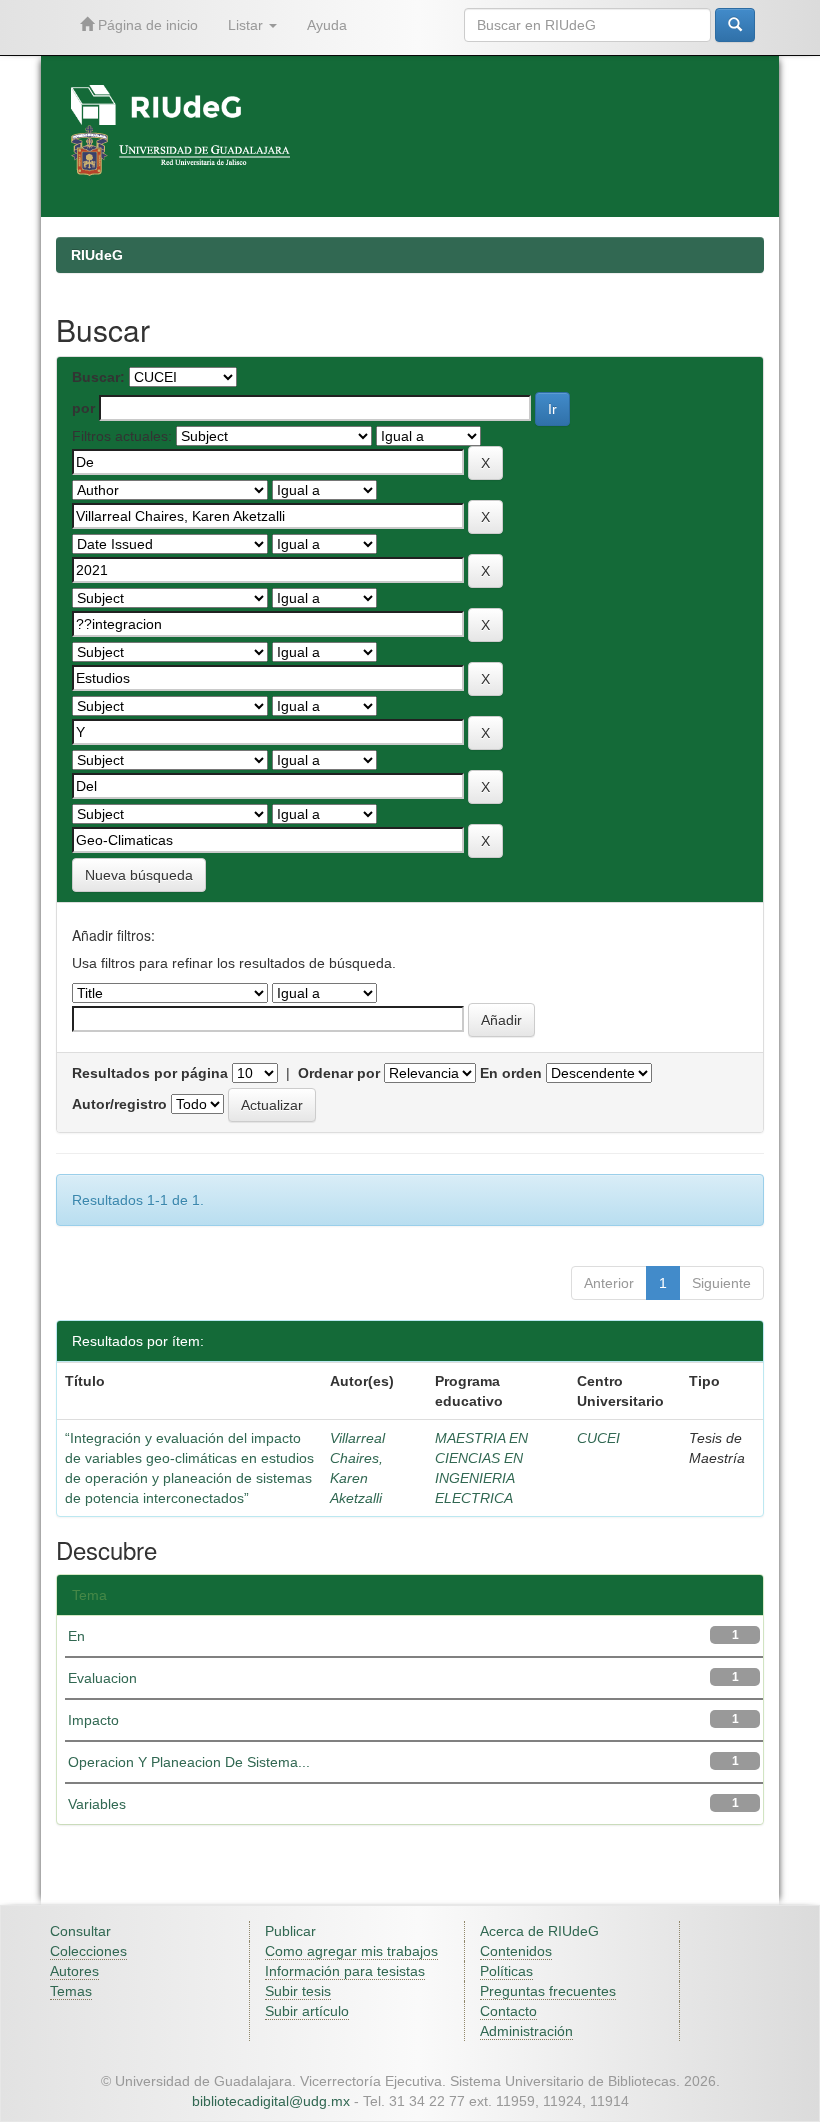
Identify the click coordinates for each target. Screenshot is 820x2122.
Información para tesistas (345, 1971)
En (76, 1636)
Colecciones (88, 1951)
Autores (74, 1971)
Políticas (506, 1971)
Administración (526, 2031)
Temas (71, 1991)
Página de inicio (146, 25)
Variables (97, 1804)
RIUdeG (97, 255)
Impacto (93, 1720)
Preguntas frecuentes (548, 1991)
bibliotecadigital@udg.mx (271, 2101)
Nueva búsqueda (139, 875)
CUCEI (598, 1438)
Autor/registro (119, 1104)
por (83, 408)
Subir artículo (307, 2011)
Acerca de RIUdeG (539, 1931)
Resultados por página (150, 1073)
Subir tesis (298, 1991)
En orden (511, 1073)
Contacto (508, 2011)
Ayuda (327, 25)
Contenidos (516, 1951)
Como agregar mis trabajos (351, 1951)
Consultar (80, 1931)
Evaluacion (102, 1678)
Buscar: (98, 377)
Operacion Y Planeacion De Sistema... (189, 1762)
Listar (247, 25)
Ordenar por (339, 1073)
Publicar (290, 1931)
